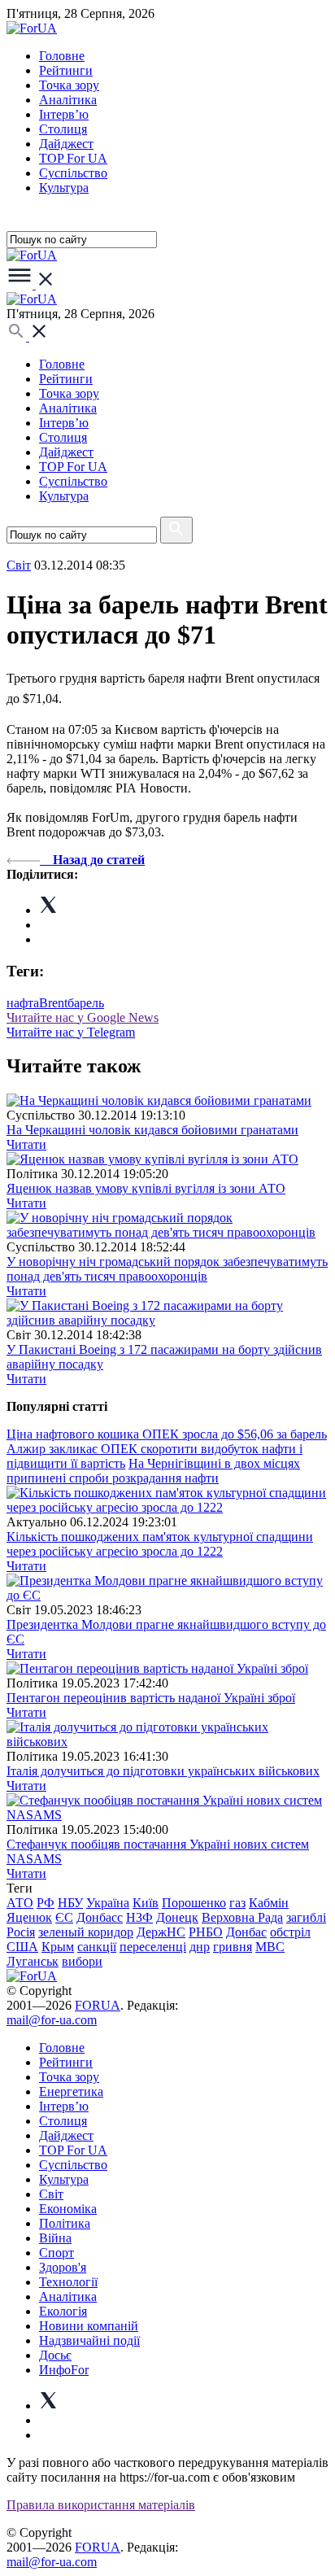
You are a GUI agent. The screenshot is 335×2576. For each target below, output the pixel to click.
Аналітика (68, 100)
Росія (21, 1932)
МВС (270, 1947)
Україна (108, 1903)
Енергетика (71, 2091)
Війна (55, 2238)
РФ (46, 1903)
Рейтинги (66, 70)
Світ (51, 2194)
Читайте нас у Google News (83, 1017)
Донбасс (100, 1917)
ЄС (64, 1917)
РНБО (206, 1932)
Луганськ (33, 1961)
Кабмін (269, 1903)
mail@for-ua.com (52, 2020)
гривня (233, 1947)
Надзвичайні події (89, 2340)
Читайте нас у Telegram (71, 1032)
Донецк (177, 1917)
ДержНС (161, 1932)
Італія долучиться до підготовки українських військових (163, 1771)
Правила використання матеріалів (101, 2505)
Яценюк (29, 1917)
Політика (65, 2223)
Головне (62, 56)
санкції (97, 1947)
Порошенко (194, 1903)
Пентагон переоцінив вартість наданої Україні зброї (151, 1698)
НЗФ (139, 1917)
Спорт (57, 2253)
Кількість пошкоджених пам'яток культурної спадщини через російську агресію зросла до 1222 (160, 1544)
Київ (146, 1903)
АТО (20, 1903)
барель (86, 1003)
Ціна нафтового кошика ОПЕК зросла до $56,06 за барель (167, 1434)
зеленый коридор (86, 1932)
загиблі (306, 1917)
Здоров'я (63, 2267)
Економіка (68, 2209)
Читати (26, 1144)
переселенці (153, 1947)
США (22, 1947)
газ (237, 1903)
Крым (58, 1947)
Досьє (55, 2355)
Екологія (63, 2311)
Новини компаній (89, 2326)
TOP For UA (73, 158)
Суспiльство (73, 173)
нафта (23, 1003)
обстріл (290, 1932)
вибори (82, 1961)
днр (200, 1947)
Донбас (246, 1932)
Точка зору (69, 85)
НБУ (70, 1903)
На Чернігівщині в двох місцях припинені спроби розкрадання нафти (153, 1471)
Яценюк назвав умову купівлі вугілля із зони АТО (146, 1188)
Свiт (19, 565)
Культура (64, 188)
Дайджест (66, 144)
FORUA (98, 2005)
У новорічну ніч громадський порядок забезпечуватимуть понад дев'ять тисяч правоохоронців (167, 1269)
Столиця (63, 129)
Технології (68, 2282)
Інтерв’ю (64, 114)
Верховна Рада (242, 1917)
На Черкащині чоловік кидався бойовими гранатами (152, 1130)
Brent (53, 1003)
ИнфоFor (64, 2370)
